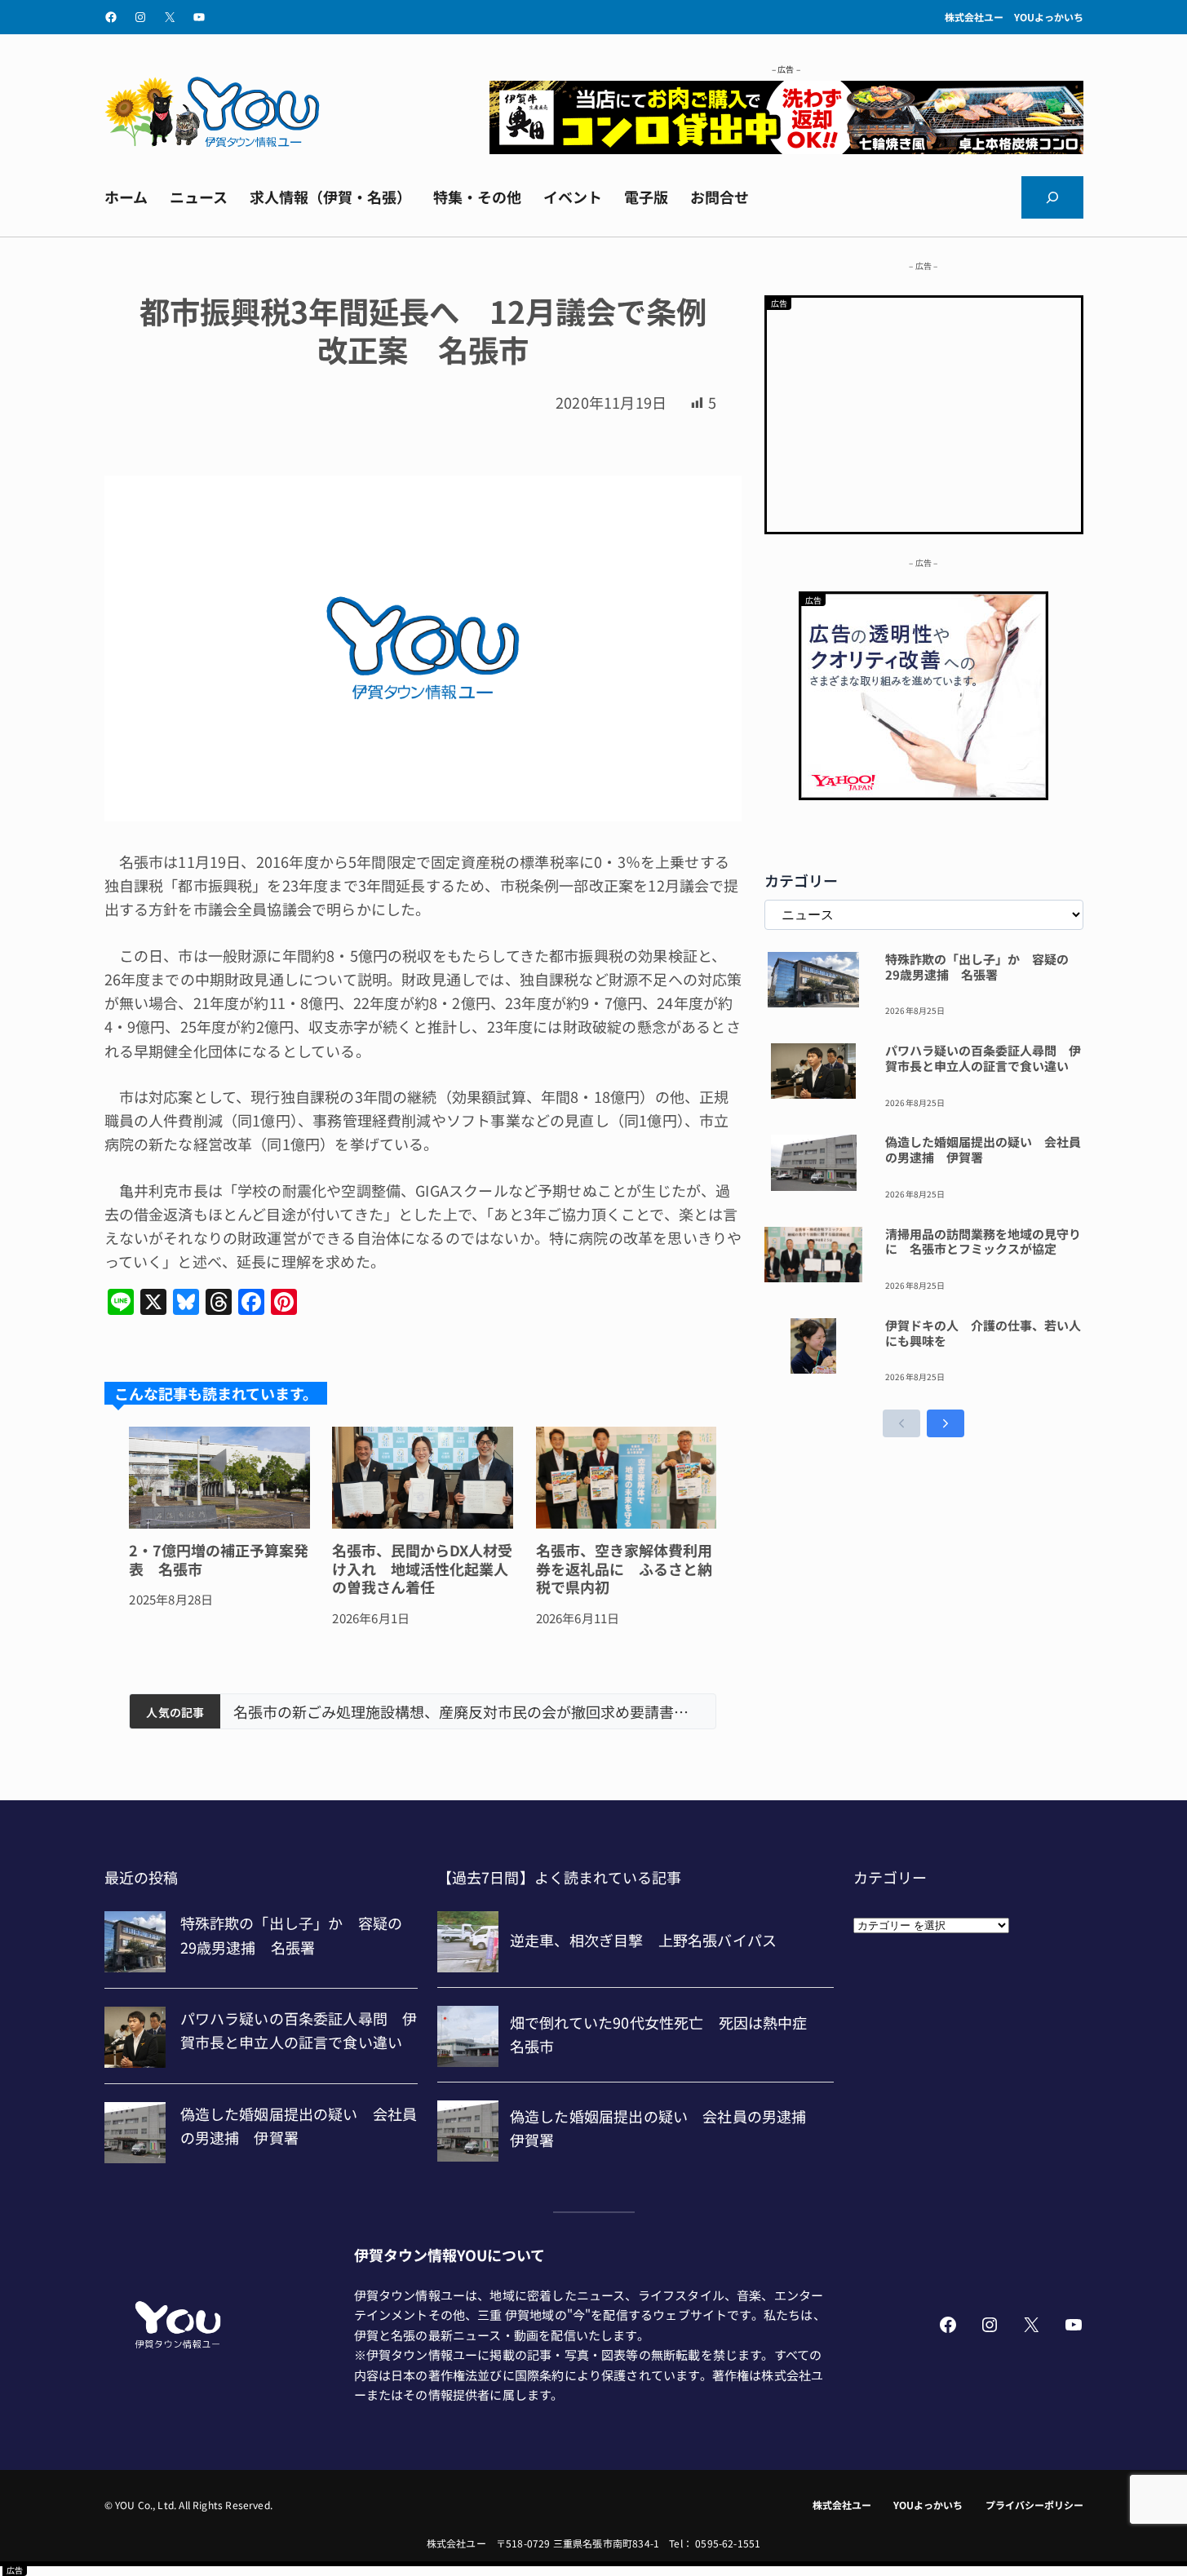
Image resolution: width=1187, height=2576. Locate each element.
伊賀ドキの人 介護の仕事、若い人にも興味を (983, 1334)
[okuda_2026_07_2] (786, 148)
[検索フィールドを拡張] (1052, 197)
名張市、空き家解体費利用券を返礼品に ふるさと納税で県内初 (624, 1569)
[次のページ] (946, 1423)
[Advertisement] (924, 412)
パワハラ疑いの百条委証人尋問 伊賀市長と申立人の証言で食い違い (983, 1059)
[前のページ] (901, 1423)
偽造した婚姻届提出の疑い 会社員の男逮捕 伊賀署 (983, 1150)
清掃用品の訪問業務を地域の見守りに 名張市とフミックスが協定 (983, 1242)
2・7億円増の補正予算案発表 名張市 (219, 1559)
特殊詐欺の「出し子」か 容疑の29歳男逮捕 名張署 (977, 967)
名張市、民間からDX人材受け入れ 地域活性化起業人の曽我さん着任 (422, 1569)
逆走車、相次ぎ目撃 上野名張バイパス (365, 1712)
